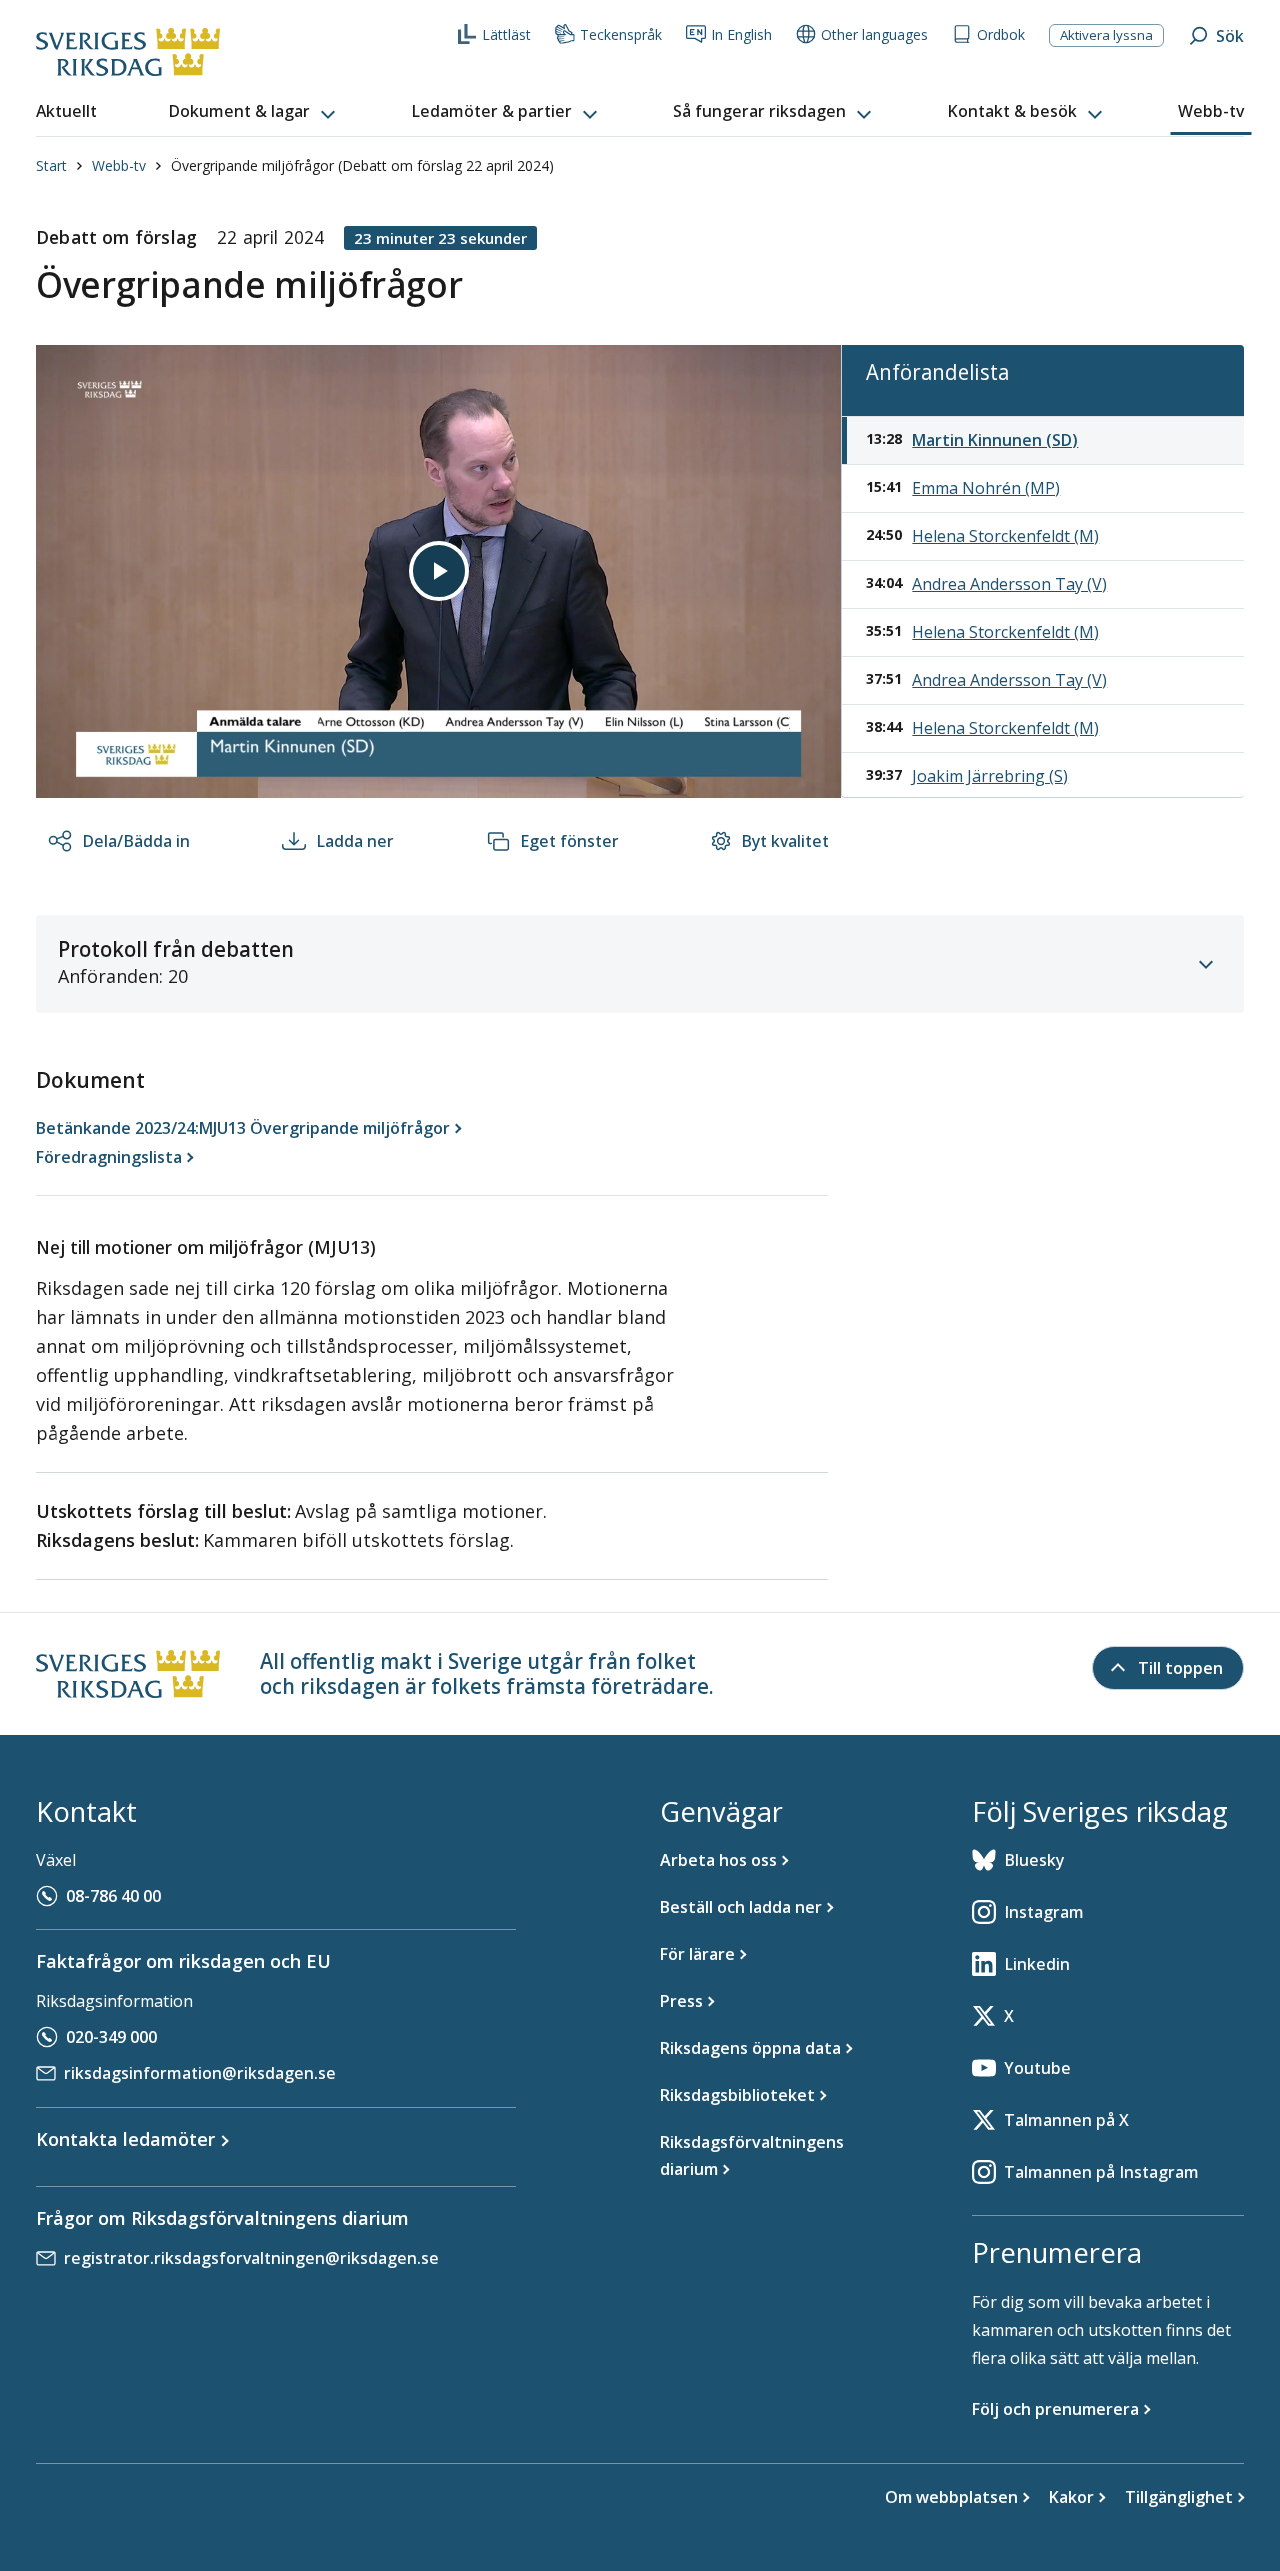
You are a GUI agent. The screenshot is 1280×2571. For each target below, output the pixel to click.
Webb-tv (119, 165)
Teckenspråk (621, 34)
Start (51, 165)
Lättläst (506, 34)
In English (741, 34)
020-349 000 (111, 2037)
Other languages (874, 34)
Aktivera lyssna (1106, 35)
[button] (254, 112)
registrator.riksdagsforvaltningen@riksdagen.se (251, 2258)
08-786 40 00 (113, 1896)
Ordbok (1001, 34)
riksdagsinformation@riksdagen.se (200, 2073)
